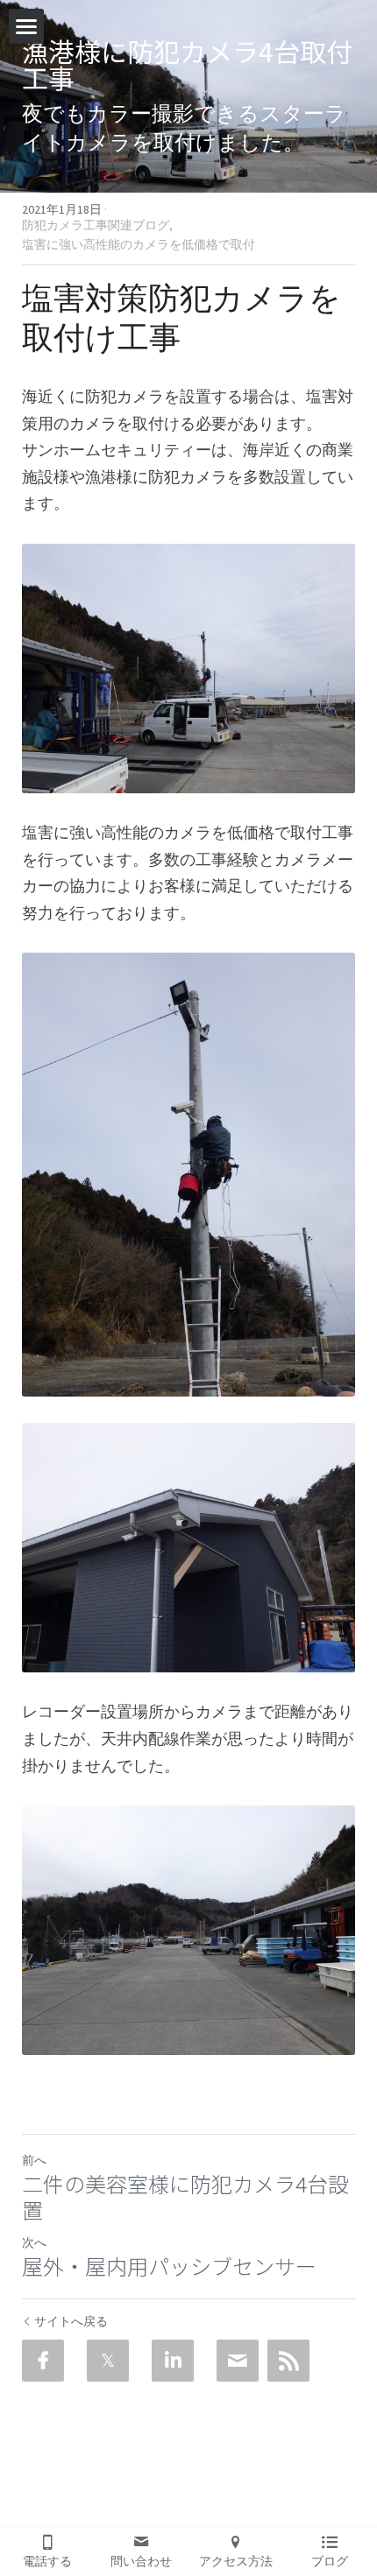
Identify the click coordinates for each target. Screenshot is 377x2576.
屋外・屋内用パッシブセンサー (169, 2266)
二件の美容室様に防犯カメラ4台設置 (185, 2197)
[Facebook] (43, 2361)
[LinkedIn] (173, 2361)
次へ (34, 2242)
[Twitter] (108, 2361)
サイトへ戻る (71, 2321)
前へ (34, 2160)
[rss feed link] (288, 2361)
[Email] (238, 2361)
